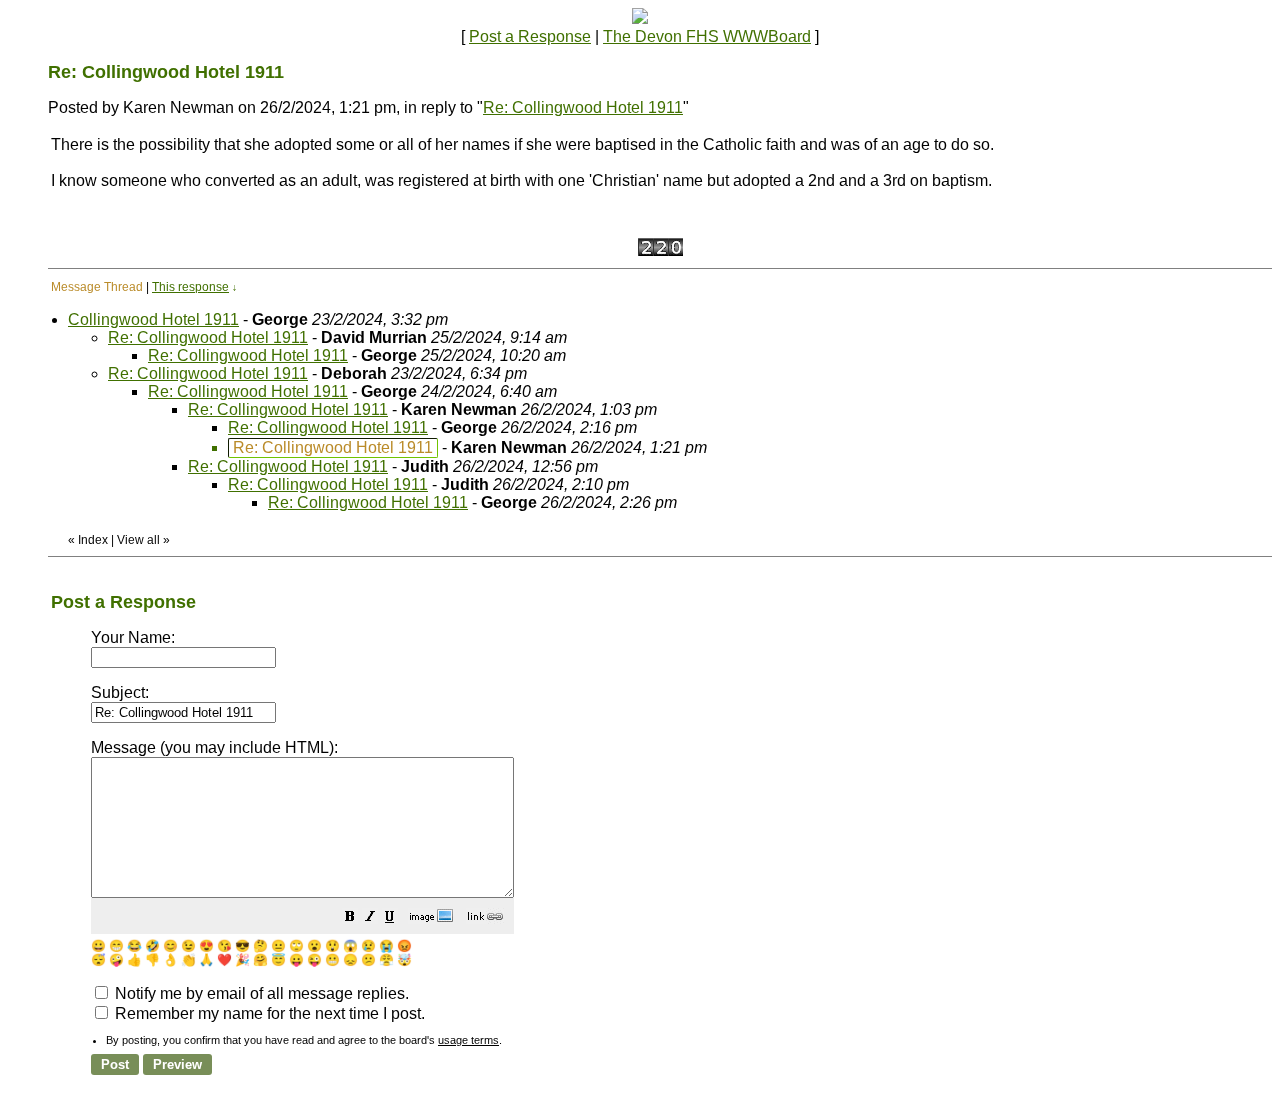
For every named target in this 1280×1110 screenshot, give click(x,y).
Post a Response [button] (530, 36)
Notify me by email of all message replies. (260, 993)
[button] (350, 918)
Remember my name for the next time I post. (268, 1013)
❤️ (224, 960)
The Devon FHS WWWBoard (707, 36)
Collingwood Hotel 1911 (153, 319)
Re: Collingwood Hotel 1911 (583, 107)
